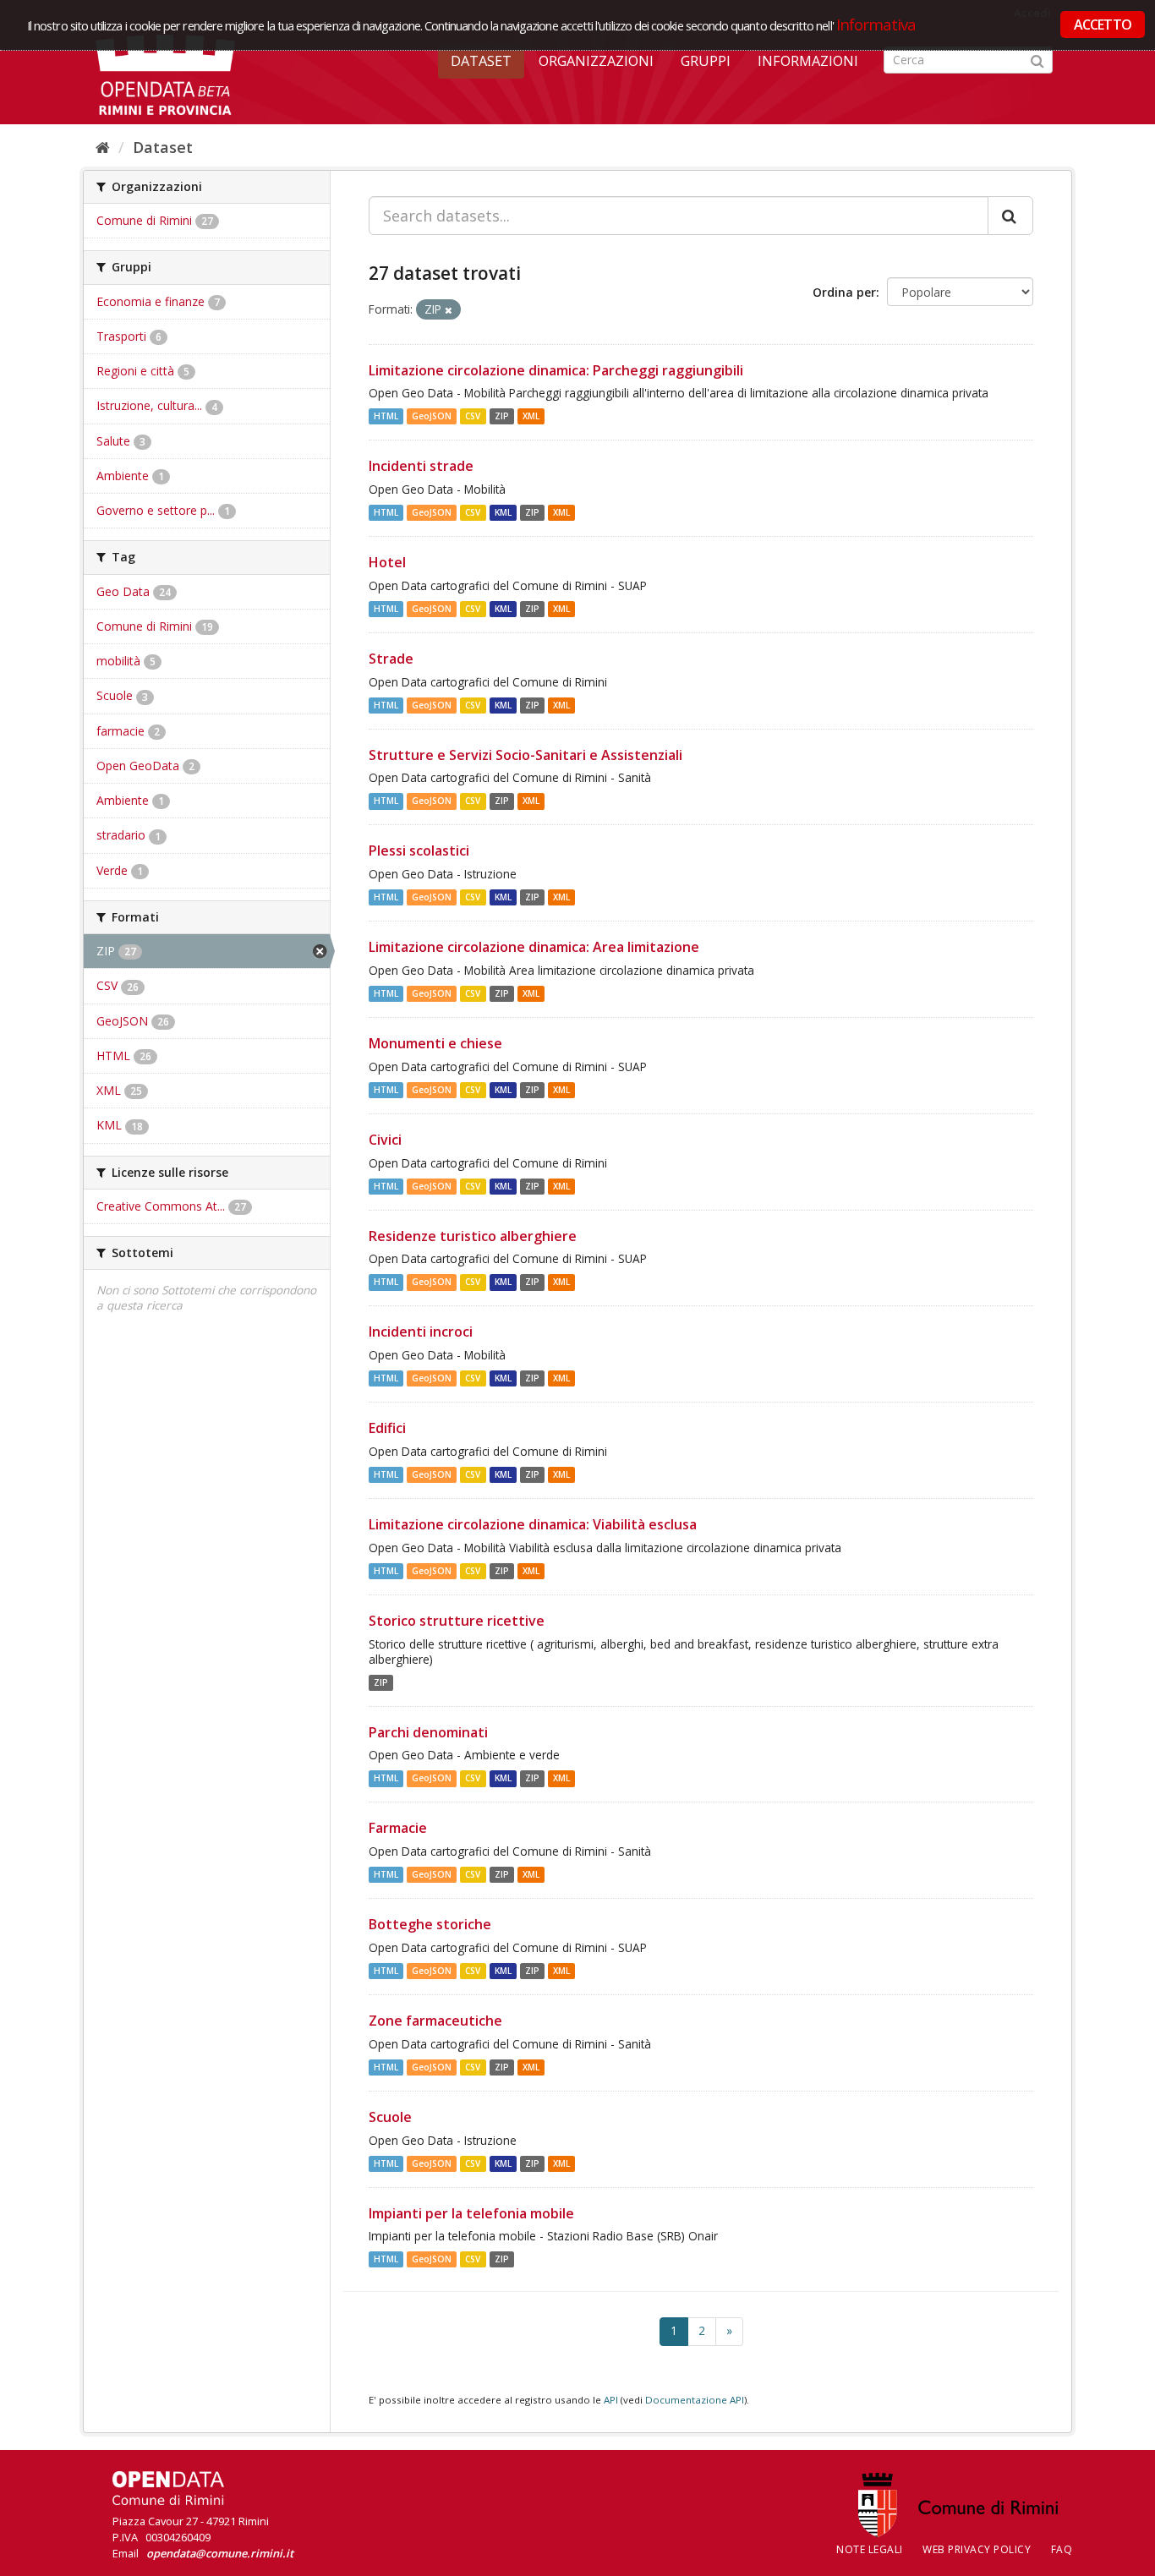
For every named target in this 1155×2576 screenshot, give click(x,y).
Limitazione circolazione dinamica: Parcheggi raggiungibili (556, 370)
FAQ (1062, 2549)
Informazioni (808, 61)
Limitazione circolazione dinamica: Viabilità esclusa (533, 1524)
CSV (473, 416)
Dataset (481, 61)
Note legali (870, 2549)
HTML (386, 416)
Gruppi (706, 61)
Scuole (390, 2117)
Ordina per (844, 292)
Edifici (387, 1428)
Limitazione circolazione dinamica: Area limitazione (534, 947)
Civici (385, 1140)
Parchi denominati (428, 1732)
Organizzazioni (596, 61)
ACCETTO (1103, 25)
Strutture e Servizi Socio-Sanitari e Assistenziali (525, 755)
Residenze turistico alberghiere (473, 1236)
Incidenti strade (421, 466)
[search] (1010, 216)
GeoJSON (432, 416)
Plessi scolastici (419, 850)
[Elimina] (449, 310)
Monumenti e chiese (435, 1043)
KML (503, 512)
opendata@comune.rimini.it (220, 2553)
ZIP (502, 416)
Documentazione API (695, 2400)
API (611, 2400)
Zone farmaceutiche (435, 2021)
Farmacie (398, 1828)
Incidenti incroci (421, 1332)
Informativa (876, 24)
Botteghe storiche (430, 1924)
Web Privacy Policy (977, 2549)
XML (531, 416)
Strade (391, 659)
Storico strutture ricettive (457, 1621)
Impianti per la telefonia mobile (471, 2213)
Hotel (387, 562)
